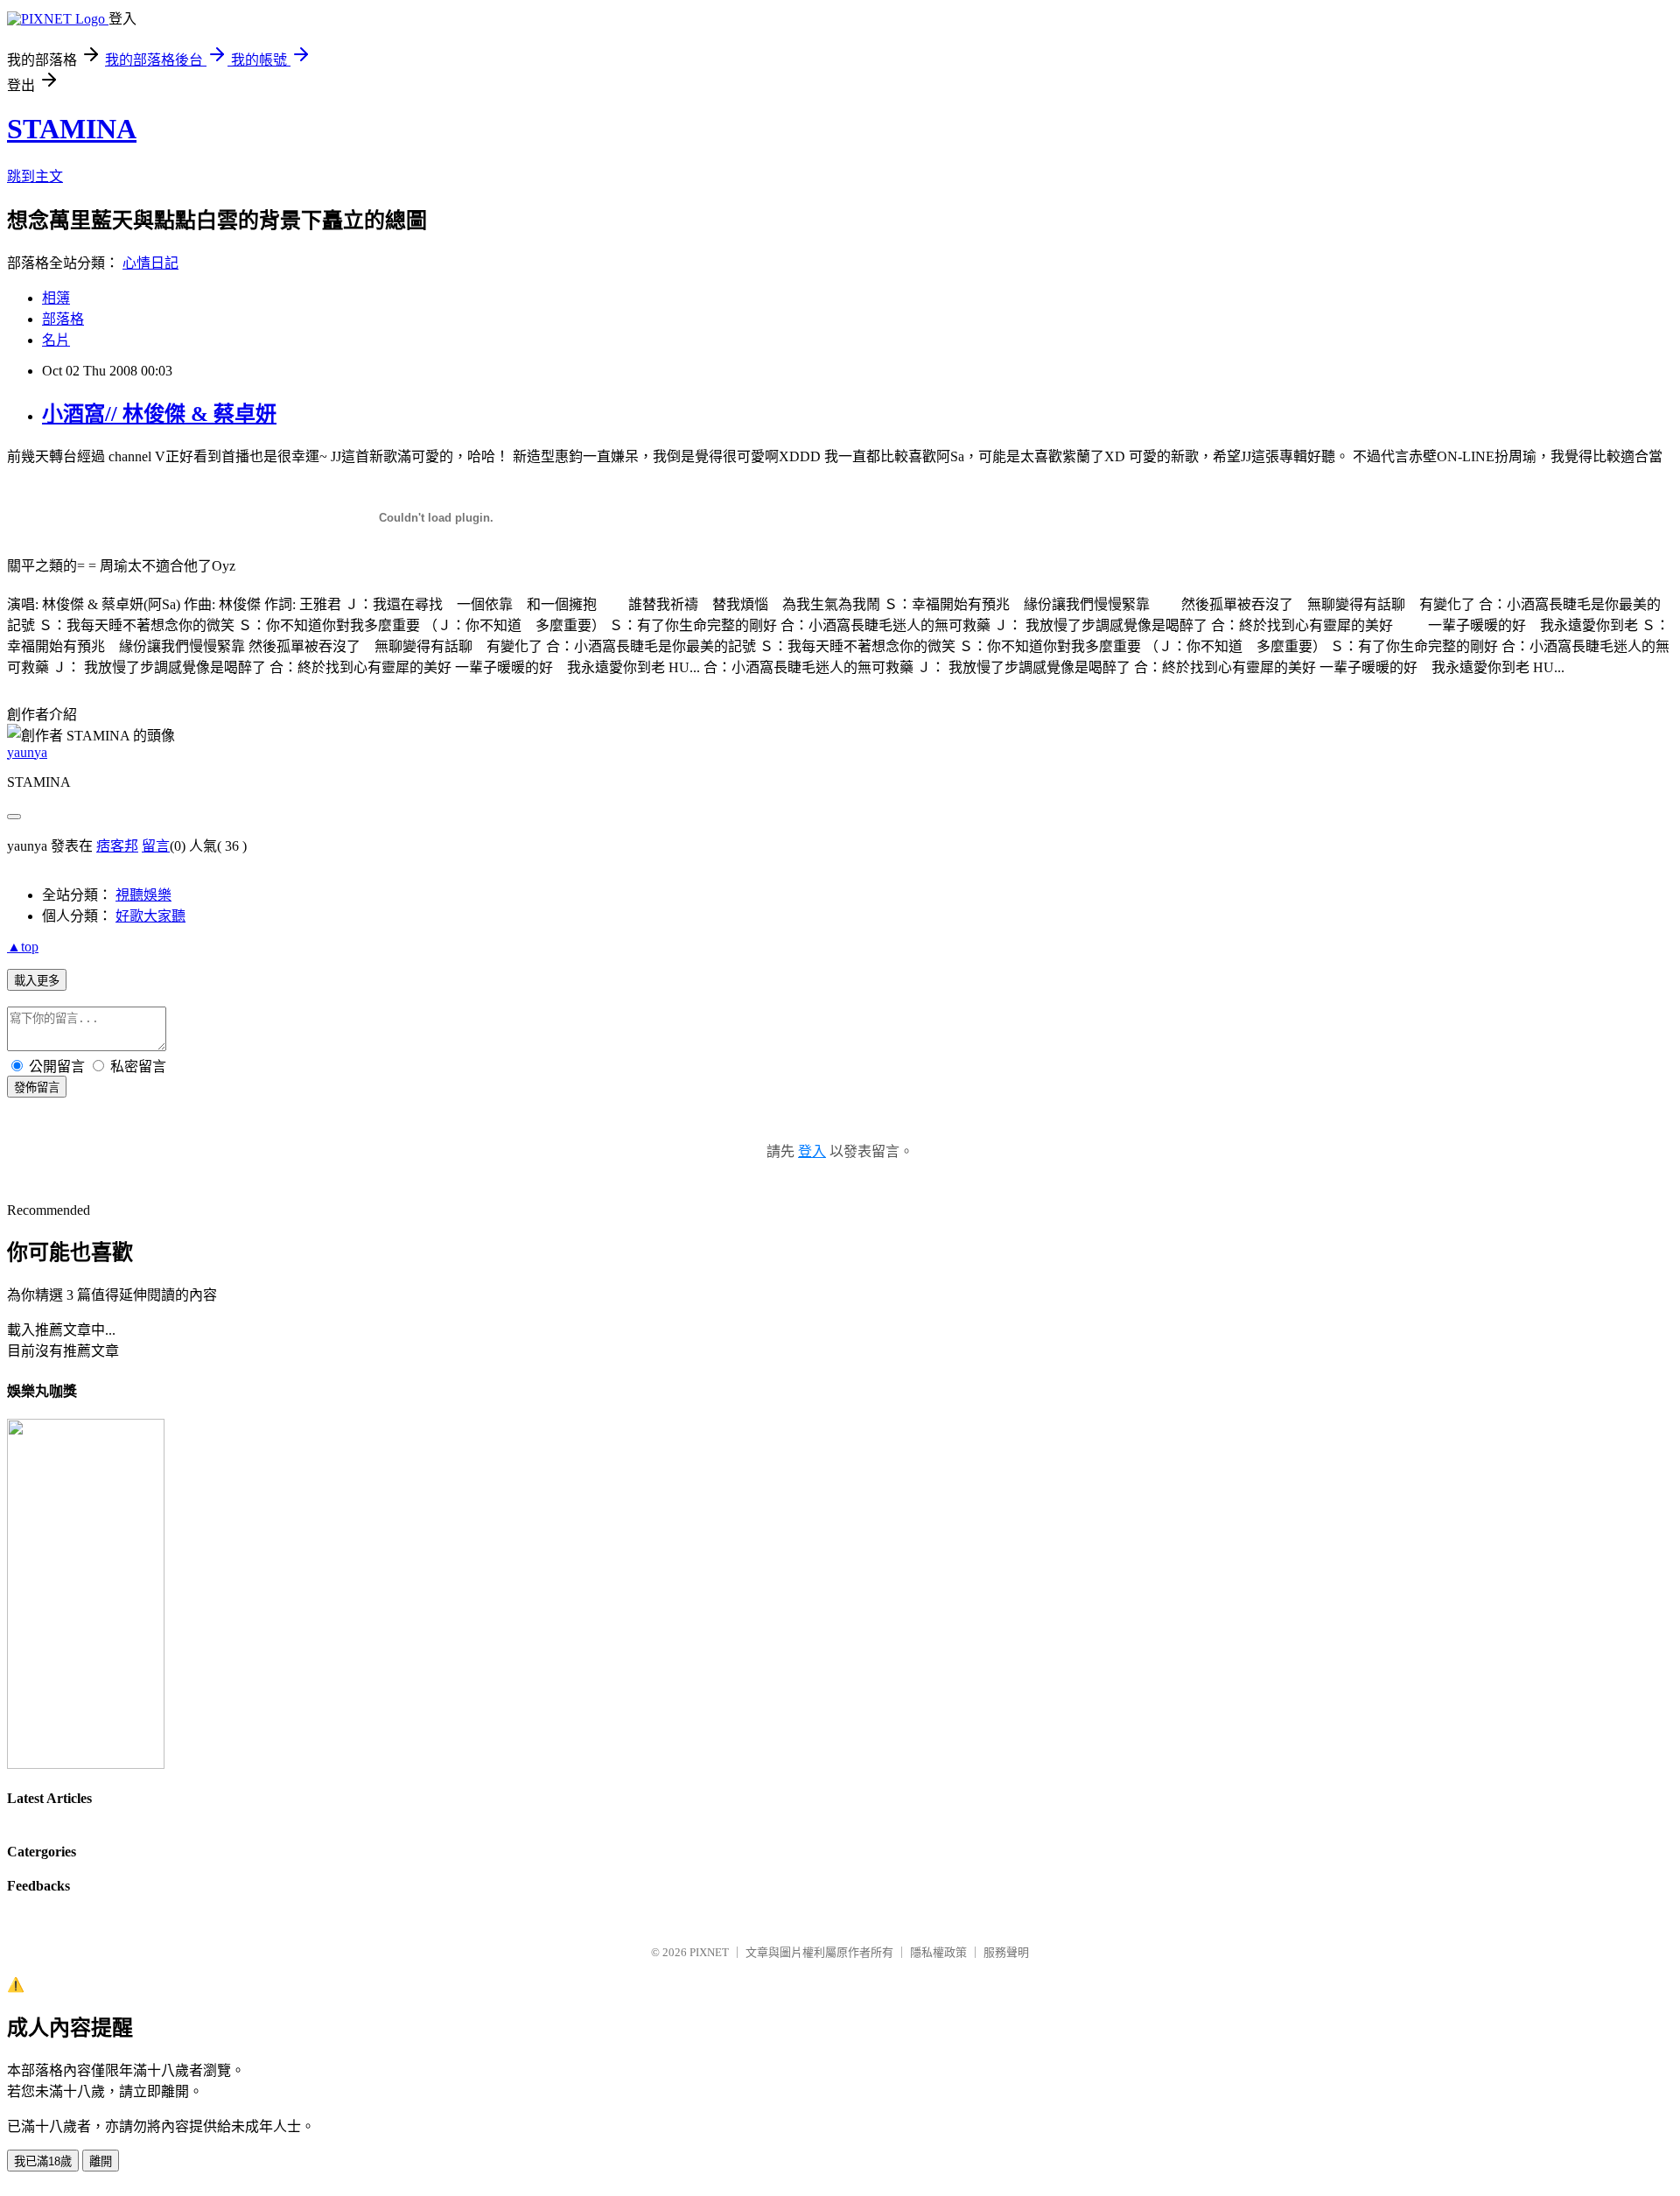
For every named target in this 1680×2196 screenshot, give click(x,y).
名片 (56, 340)
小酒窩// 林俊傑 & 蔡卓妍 (159, 414)
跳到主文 (35, 176)
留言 (156, 846)
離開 (101, 2161)
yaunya (27, 752)
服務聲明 (1006, 1952)
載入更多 (37, 981)
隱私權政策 (938, 1952)
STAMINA (72, 129)
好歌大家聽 (150, 916)
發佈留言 (37, 1087)
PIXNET (709, 1952)
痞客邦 (117, 846)
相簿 (56, 298)
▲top (23, 947)
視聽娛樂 (143, 895)
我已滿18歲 (43, 2161)
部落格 (63, 319)
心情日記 (150, 263)
